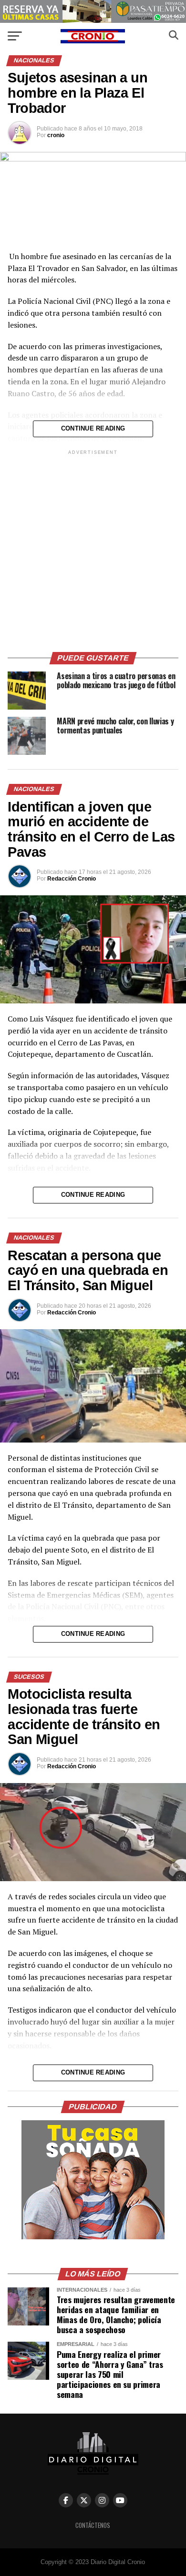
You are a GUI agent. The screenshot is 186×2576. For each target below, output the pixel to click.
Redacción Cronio (72, 879)
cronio (56, 135)
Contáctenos (93, 2525)
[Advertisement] (93, 550)
